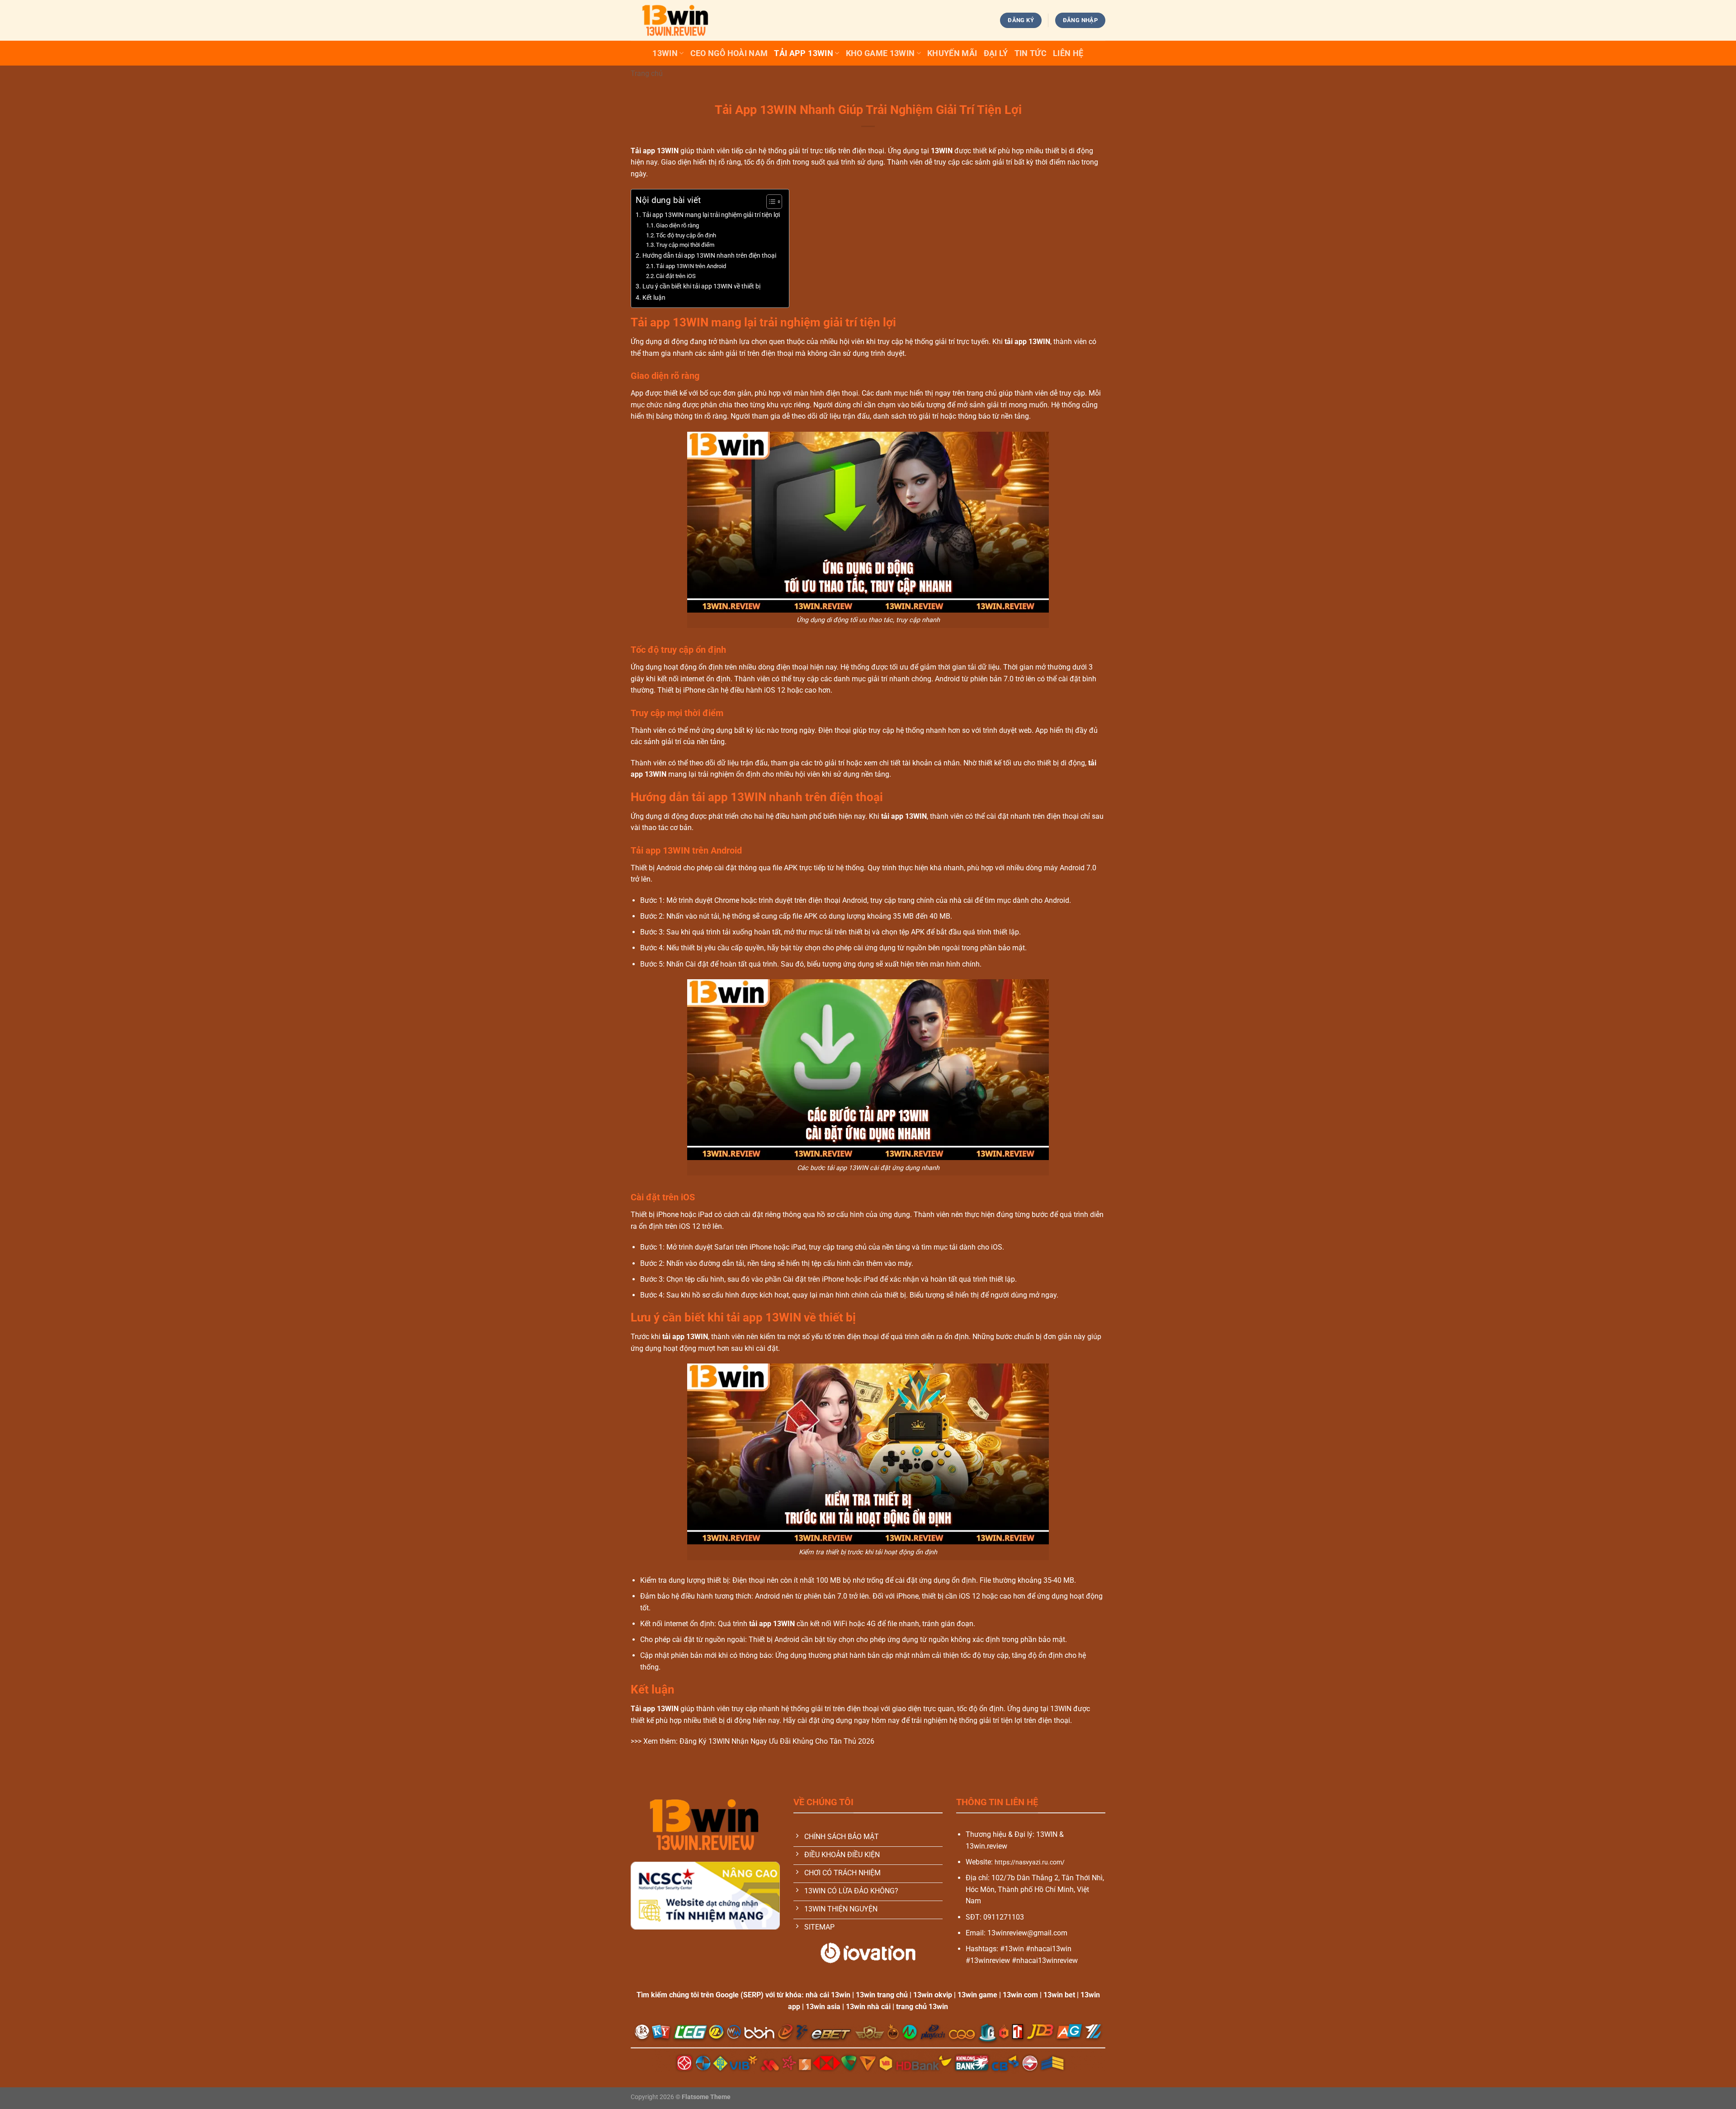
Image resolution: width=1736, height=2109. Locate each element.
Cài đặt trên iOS (676, 276)
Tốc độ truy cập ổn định (686, 235)
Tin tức (1031, 53)
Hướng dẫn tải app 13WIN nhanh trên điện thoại (709, 256)
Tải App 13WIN (804, 53)
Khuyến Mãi (952, 53)
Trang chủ (647, 73)
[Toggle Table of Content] (770, 202)
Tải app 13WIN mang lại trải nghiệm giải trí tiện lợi (711, 215)
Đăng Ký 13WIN (705, 1741)
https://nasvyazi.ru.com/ (1030, 1862)
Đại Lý (996, 53)
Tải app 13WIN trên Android (691, 266)
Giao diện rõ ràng (677, 225)
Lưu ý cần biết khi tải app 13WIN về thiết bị (701, 286)
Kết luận (654, 298)
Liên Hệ (1068, 53)
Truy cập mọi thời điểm (685, 245)
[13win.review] (676, 20)
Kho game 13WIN (880, 53)
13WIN (665, 53)
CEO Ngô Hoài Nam (729, 53)
